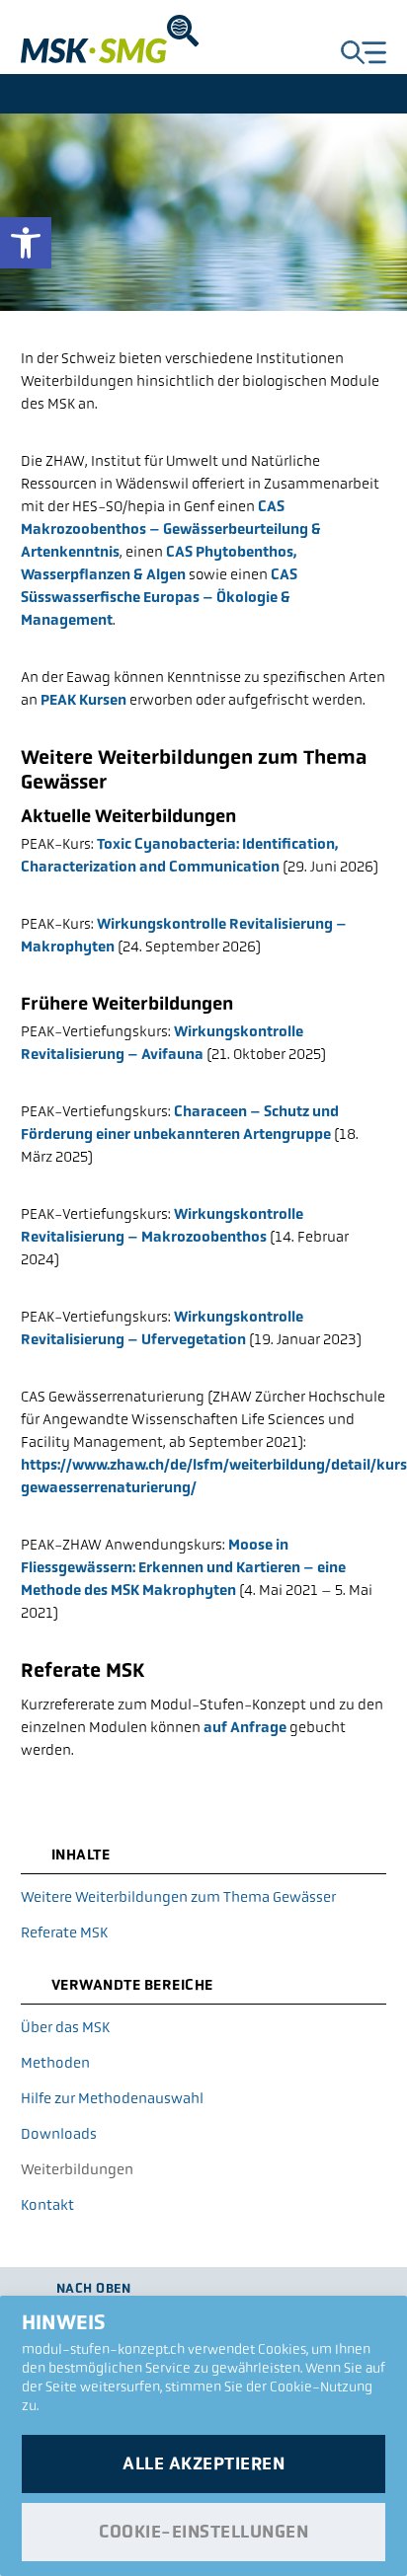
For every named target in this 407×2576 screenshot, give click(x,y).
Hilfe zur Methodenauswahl (112, 2098)
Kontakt (47, 2204)
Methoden (55, 2062)
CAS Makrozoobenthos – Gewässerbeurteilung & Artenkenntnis (171, 529)
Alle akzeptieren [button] (203, 2463)
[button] (26, 243)
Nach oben (94, 2288)
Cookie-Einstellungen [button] (203, 2532)
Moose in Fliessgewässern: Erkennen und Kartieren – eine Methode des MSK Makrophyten (183, 1567)
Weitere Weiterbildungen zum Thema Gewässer (178, 1896)
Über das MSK (65, 2027)
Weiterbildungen (77, 2169)
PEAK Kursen (83, 699)
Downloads (59, 2133)
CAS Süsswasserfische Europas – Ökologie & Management (159, 597)
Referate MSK (64, 1932)
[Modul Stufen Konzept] (115, 39)
